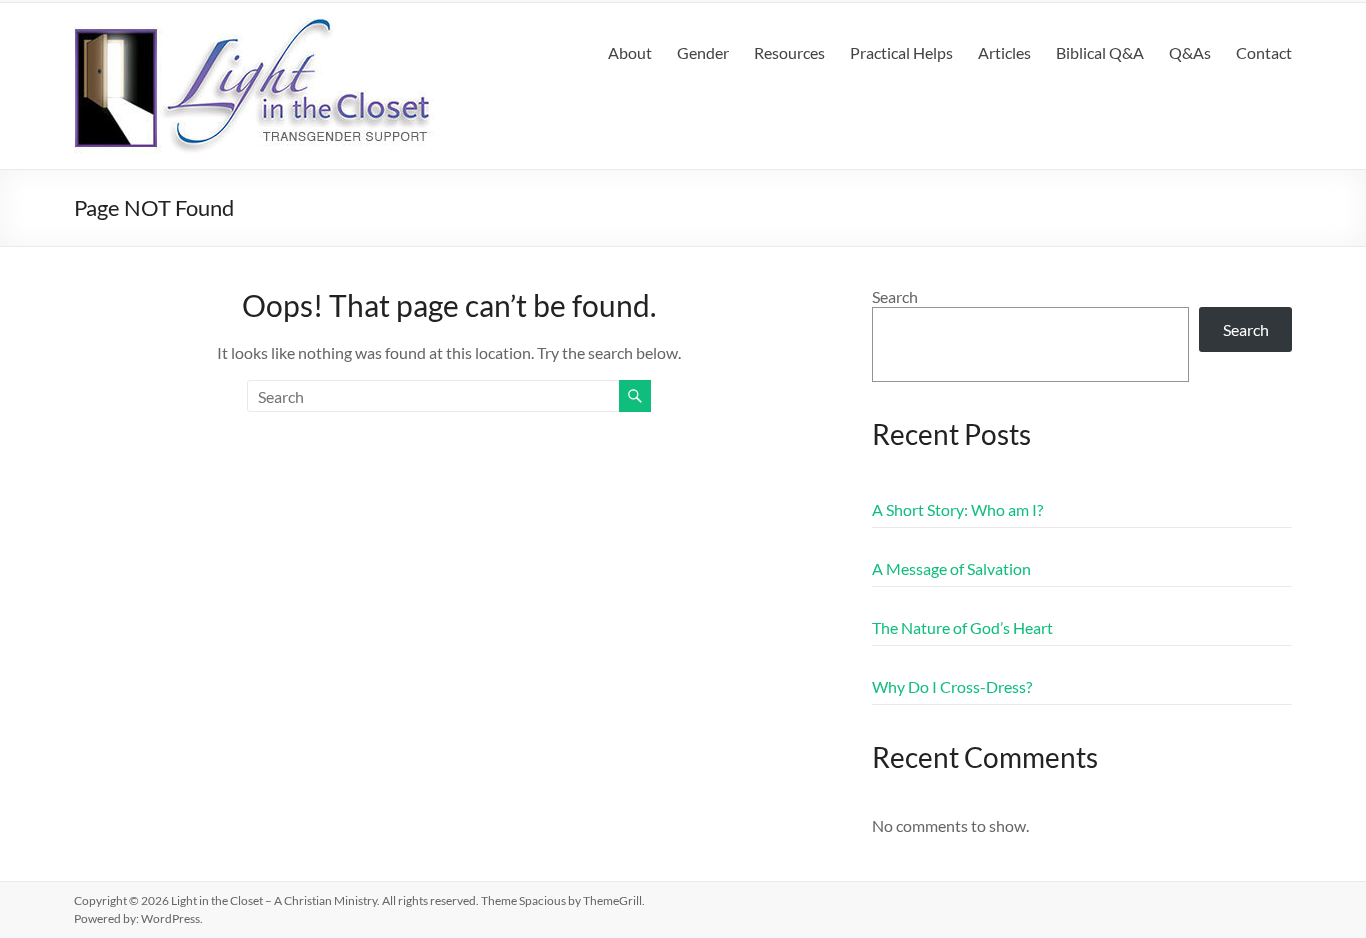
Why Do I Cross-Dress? (952, 686)
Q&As (1190, 52)
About (630, 52)
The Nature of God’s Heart (962, 627)
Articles (1004, 52)
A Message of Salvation (951, 568)
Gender (703, 52)
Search (895, 296)
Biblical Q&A (1100, 52)
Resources (789, 52)
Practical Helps (901, 52)
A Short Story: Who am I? (957, 509)
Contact (1264, 52)
